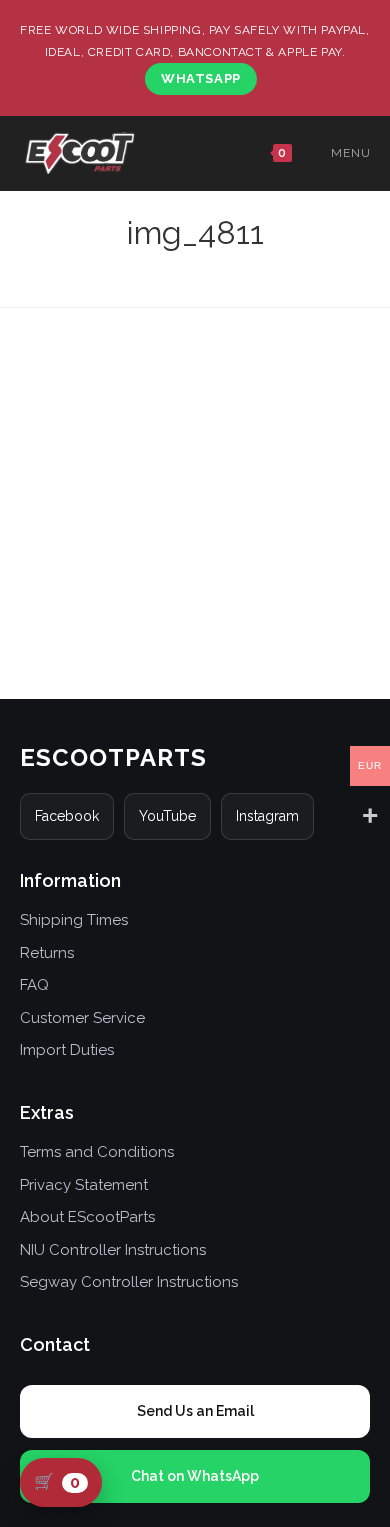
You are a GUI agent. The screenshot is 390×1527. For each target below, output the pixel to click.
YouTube (167, 816)
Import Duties (67, 1050)
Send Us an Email (195, 1411)
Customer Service (82, 1018)
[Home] (195, 263)
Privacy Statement (84, 1185)
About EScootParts (87, 1217)
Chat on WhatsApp (195, 1476)
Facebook (67, 816)
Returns (47, 953)
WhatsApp (201, 78)
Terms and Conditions (97, 1152)
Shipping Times (74, 920)
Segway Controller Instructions (129, 1282)
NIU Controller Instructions (113, 1250)
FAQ (34, 985)
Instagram (267, 816)
